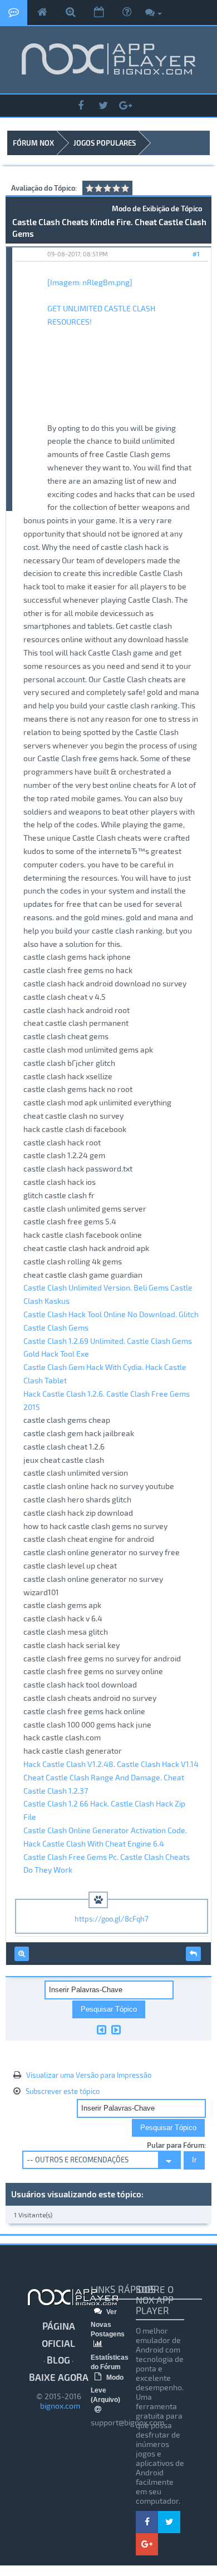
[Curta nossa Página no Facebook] (81, 106)
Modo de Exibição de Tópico (157, 209)
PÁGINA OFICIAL (58, 2334)
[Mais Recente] (116, 2029)
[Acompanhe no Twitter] (103, 106)
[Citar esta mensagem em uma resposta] (193, 1954)
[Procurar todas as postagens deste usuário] (22, 1954)
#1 (196, 254)
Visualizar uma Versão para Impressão (89, 2075)
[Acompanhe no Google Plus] (125, 106)
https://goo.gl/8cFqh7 (112, 1919)
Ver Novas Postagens (108, 2323)
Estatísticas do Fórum (110, 2362)
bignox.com (58, 2406)
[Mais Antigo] (102, 2029)
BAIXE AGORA (59, 2377)
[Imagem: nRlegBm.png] (90, 282)
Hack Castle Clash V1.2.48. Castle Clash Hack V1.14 (111, 1764)
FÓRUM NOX (33, 143)
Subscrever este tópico (63, 2091)
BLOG (58, 2360)
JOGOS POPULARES (105, 143)
